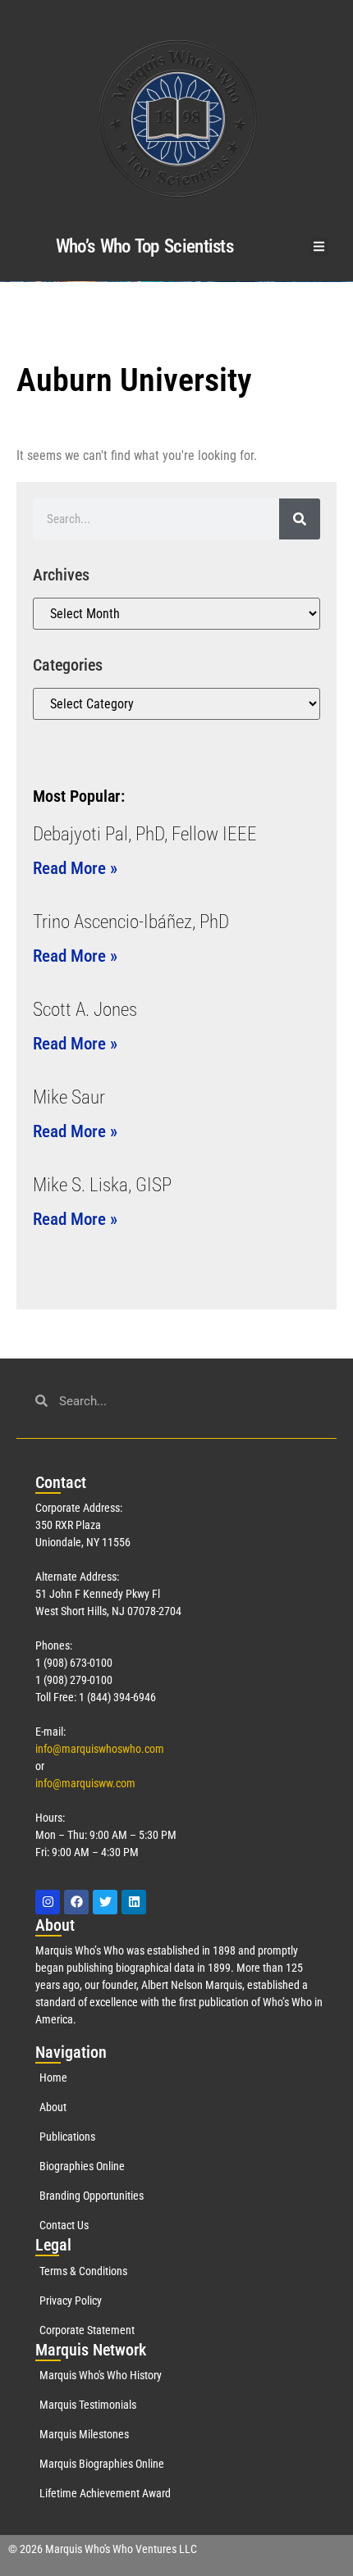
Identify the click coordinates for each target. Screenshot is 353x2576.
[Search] (300, 519)
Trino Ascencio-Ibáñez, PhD (131, 922)
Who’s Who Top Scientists (144, 246)
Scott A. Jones (85, 1010)
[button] (320, 246)
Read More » (75, 868)
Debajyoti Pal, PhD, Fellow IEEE (145, 834)
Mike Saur (69, 1097)
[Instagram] (48, 1902)
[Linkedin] (134, 1902)
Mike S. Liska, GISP (102, 1185)
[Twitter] (105, 1902)
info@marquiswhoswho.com (100, 1749)
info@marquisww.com (85, 1783)
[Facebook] (76, 1902)
